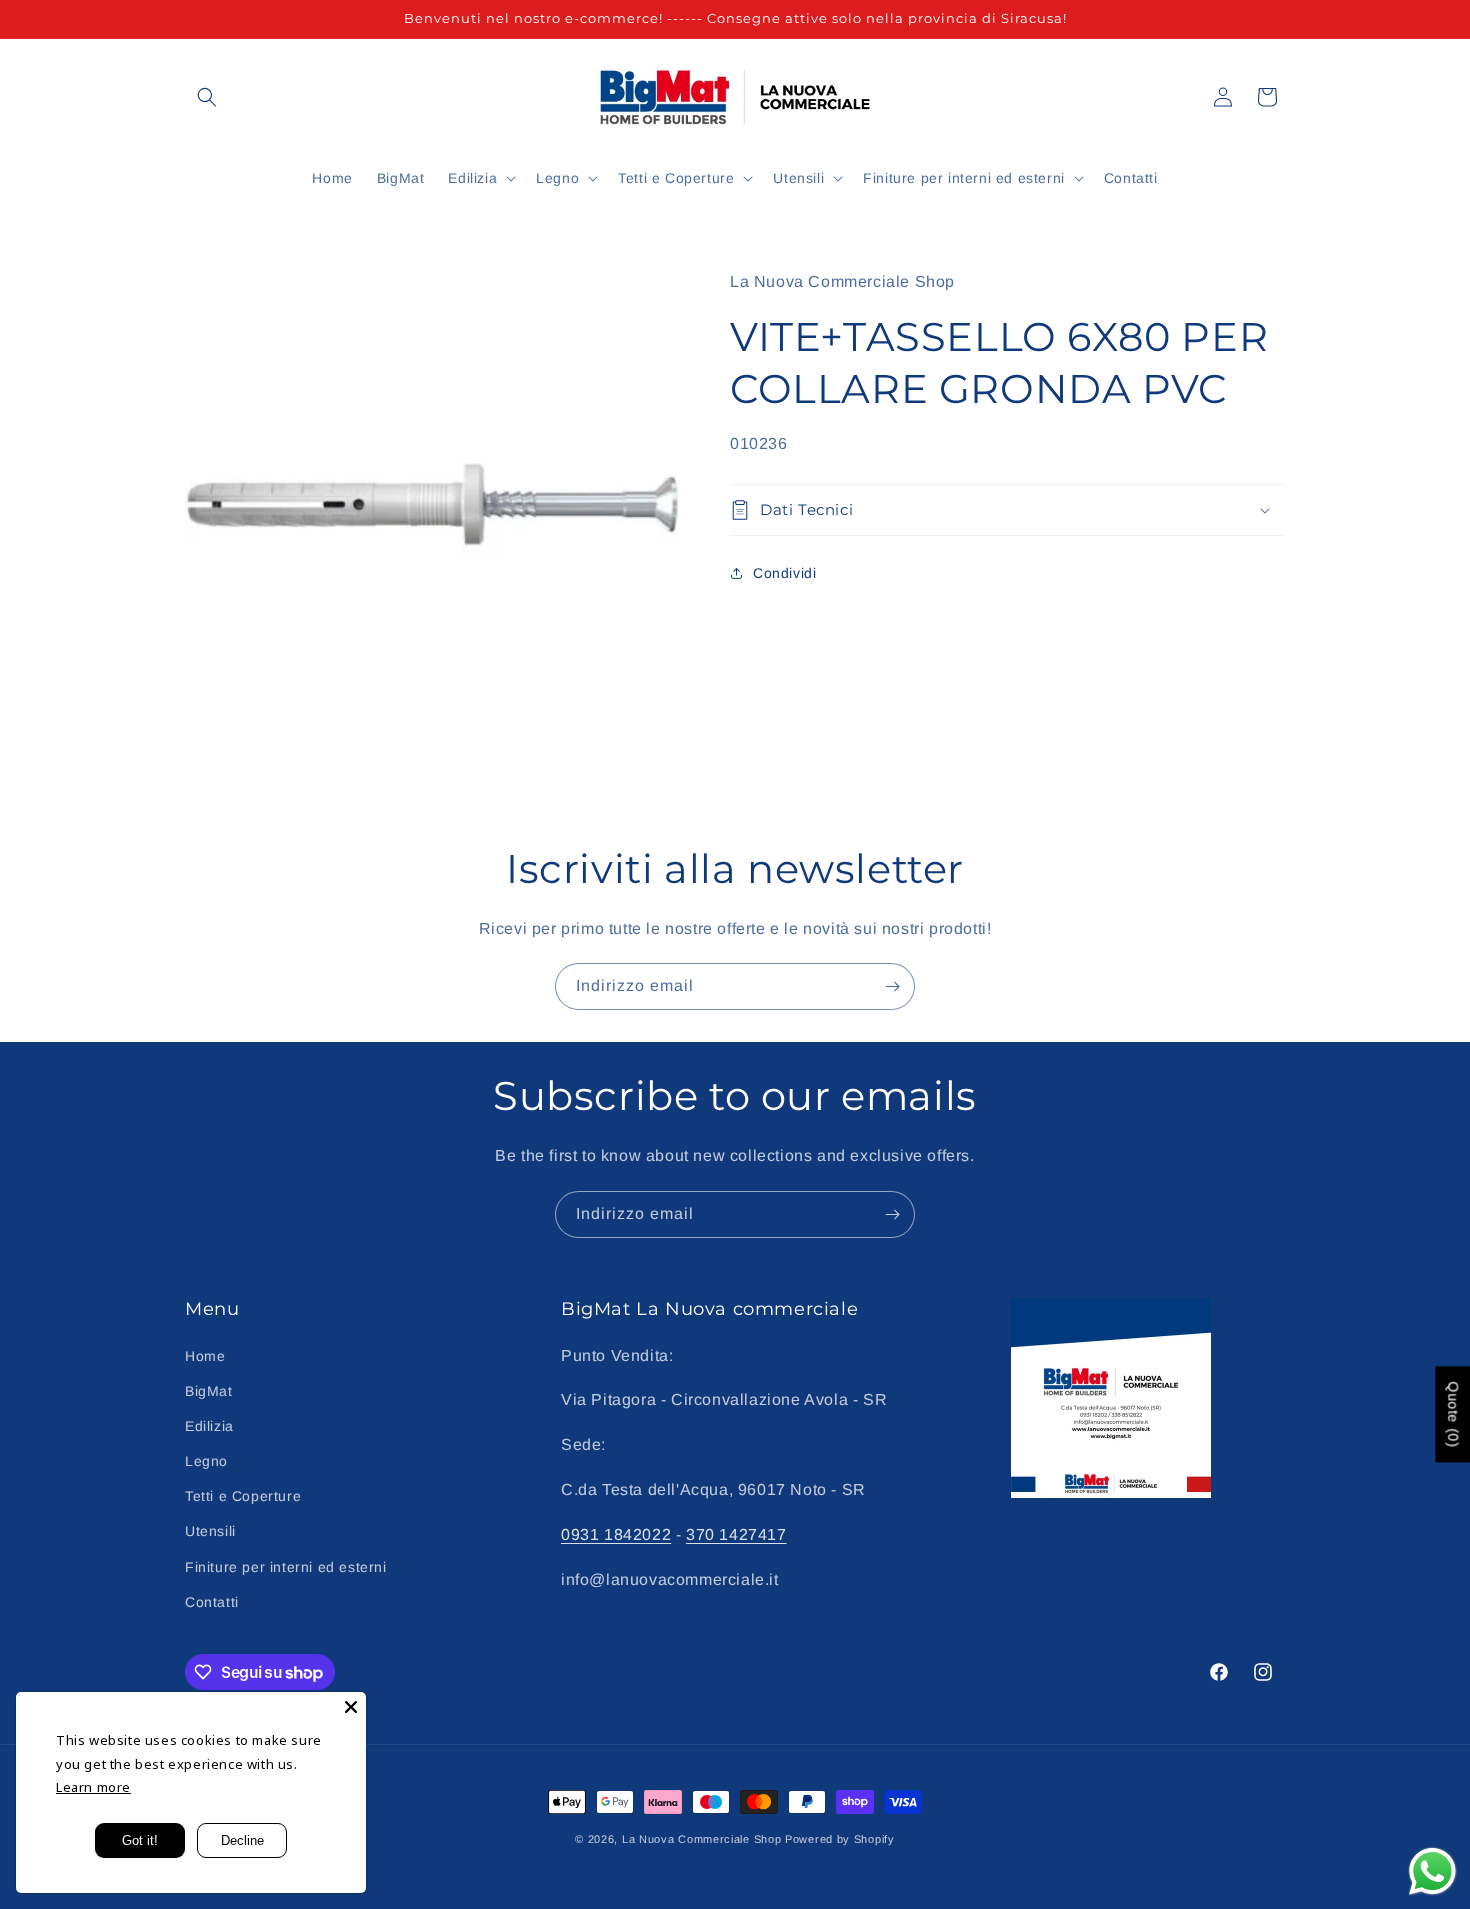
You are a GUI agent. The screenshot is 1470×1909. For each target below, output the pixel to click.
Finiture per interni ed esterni (286, 1567)
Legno (206, 1461)
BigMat (209, 1391)
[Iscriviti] (892, 986)
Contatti (212, 1602)
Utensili (210, 1531)
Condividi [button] (784, 573)
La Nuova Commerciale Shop (702, 1839)
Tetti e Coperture (243, 1496)
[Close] (351, 1707)
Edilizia (209, 1426)
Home (205, 1356)
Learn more (93, 1787)
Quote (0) (1453, 1414)
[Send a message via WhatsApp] (1432, 1871)
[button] (207, 97)
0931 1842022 (616, 1534)
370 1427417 (736, 1534)
